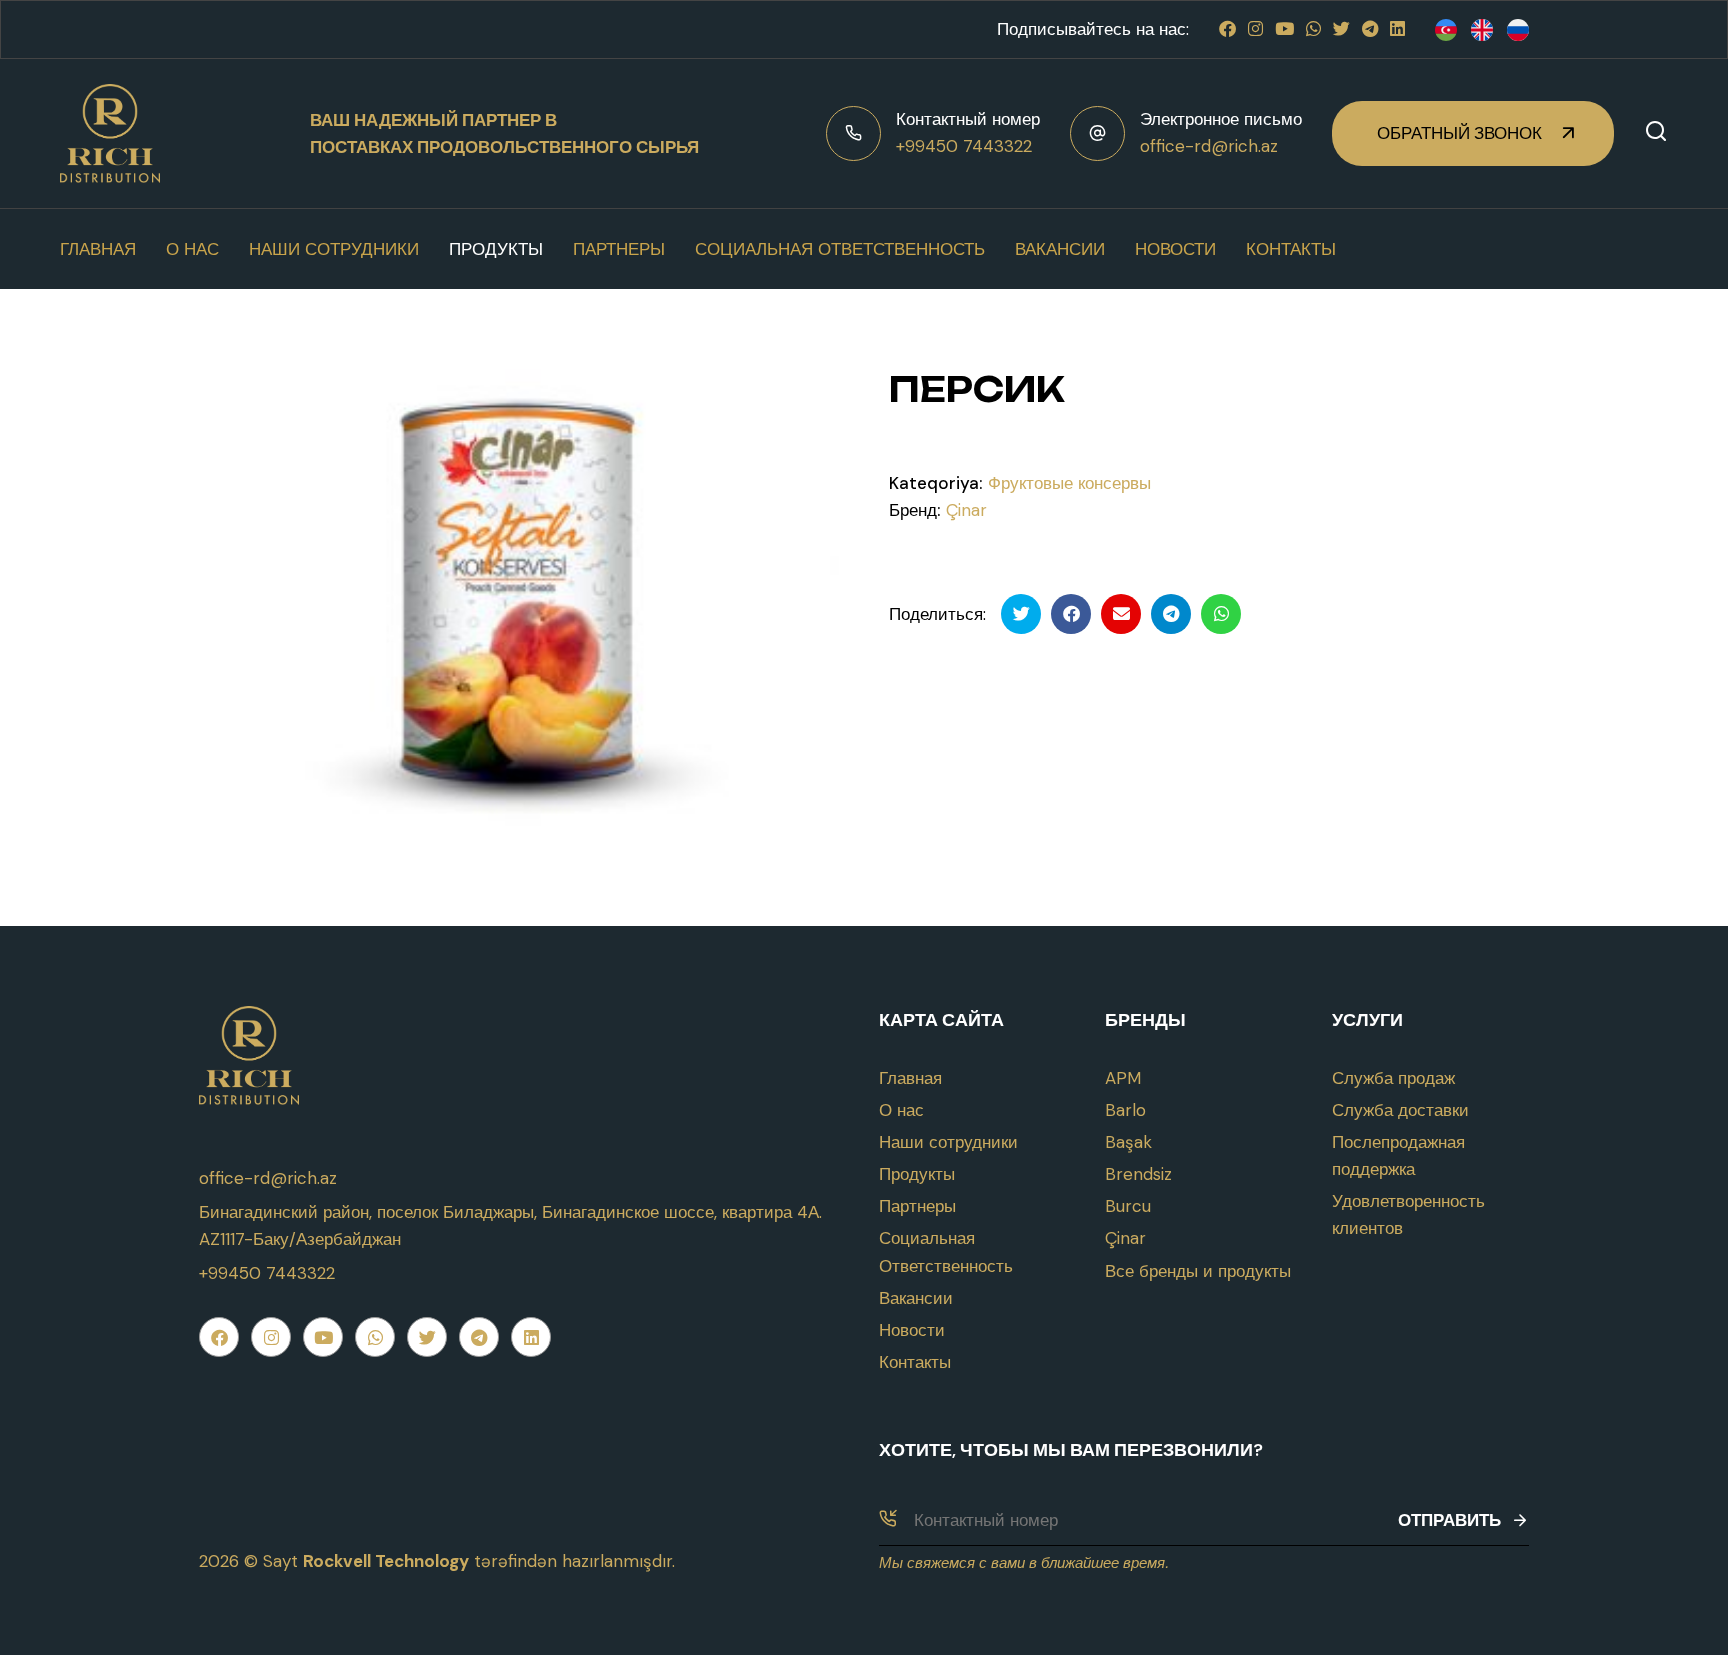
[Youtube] (1284, 29)
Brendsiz (1138, 1174)
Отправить (1449, 1520)
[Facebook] (1227, 29)
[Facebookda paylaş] (1071, 614)
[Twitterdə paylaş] (1021, 614)
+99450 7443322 (964, 146)
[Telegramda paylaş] (1171, 614)
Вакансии (1060, 249)
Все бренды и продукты (1198, 1271)
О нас (192, 249)
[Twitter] (1341, 29)
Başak (1128, 1142)
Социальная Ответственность (840, 249)
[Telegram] (1370, 29)
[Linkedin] (1397, 29)
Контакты (1291, 249)
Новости (1175, 249)
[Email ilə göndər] (1121, 614)
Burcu (1128, 1206)
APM (1123, 1078)
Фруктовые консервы (1069, 483)
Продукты (496, 249)
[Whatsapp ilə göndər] (1221, 614)
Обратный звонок (1459, 133)
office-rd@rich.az (1209, 146)
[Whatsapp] (1313, 29)
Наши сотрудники (334, 249)
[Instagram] (1255, 29)
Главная (98, 249)
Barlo (1125, 1110)
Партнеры (619, 249)
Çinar (966, 510)
